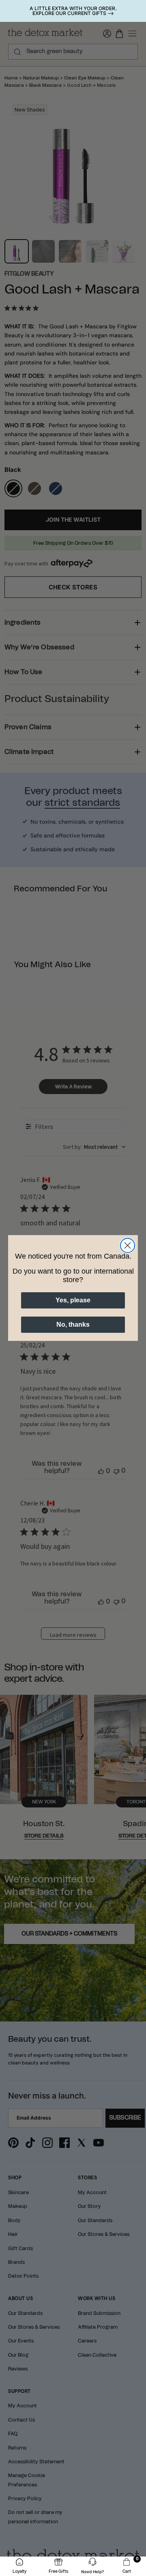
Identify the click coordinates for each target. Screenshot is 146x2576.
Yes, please (73, 1300)
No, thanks (73, 1324)
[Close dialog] (128, 1245)
